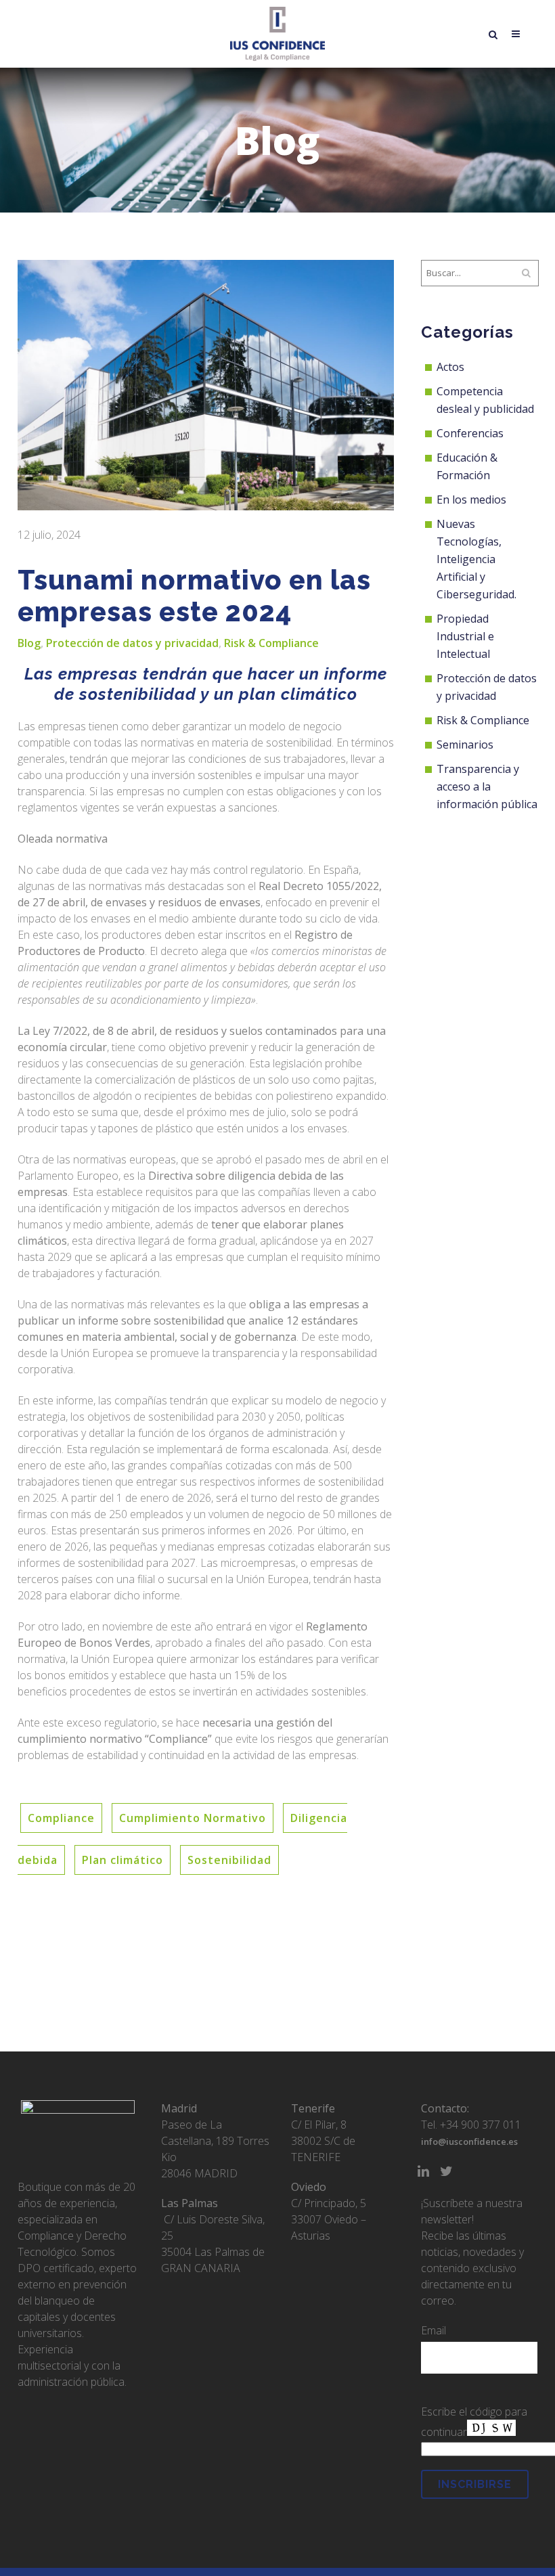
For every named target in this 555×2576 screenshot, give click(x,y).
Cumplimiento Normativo (193, 1818)
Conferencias (470, 433)
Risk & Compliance (271, 643)
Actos (450, 367)
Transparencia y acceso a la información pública (487, 786)
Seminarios (465, 745)
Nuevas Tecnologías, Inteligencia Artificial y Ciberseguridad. (476, 559)
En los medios (471, 499)
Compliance (61, 1818)
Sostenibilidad (229, 1860)
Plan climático (123, 1860)
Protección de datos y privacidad (132, 643)
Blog (29, 643)
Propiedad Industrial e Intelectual (465, 636)
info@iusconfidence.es (469, 2141)
